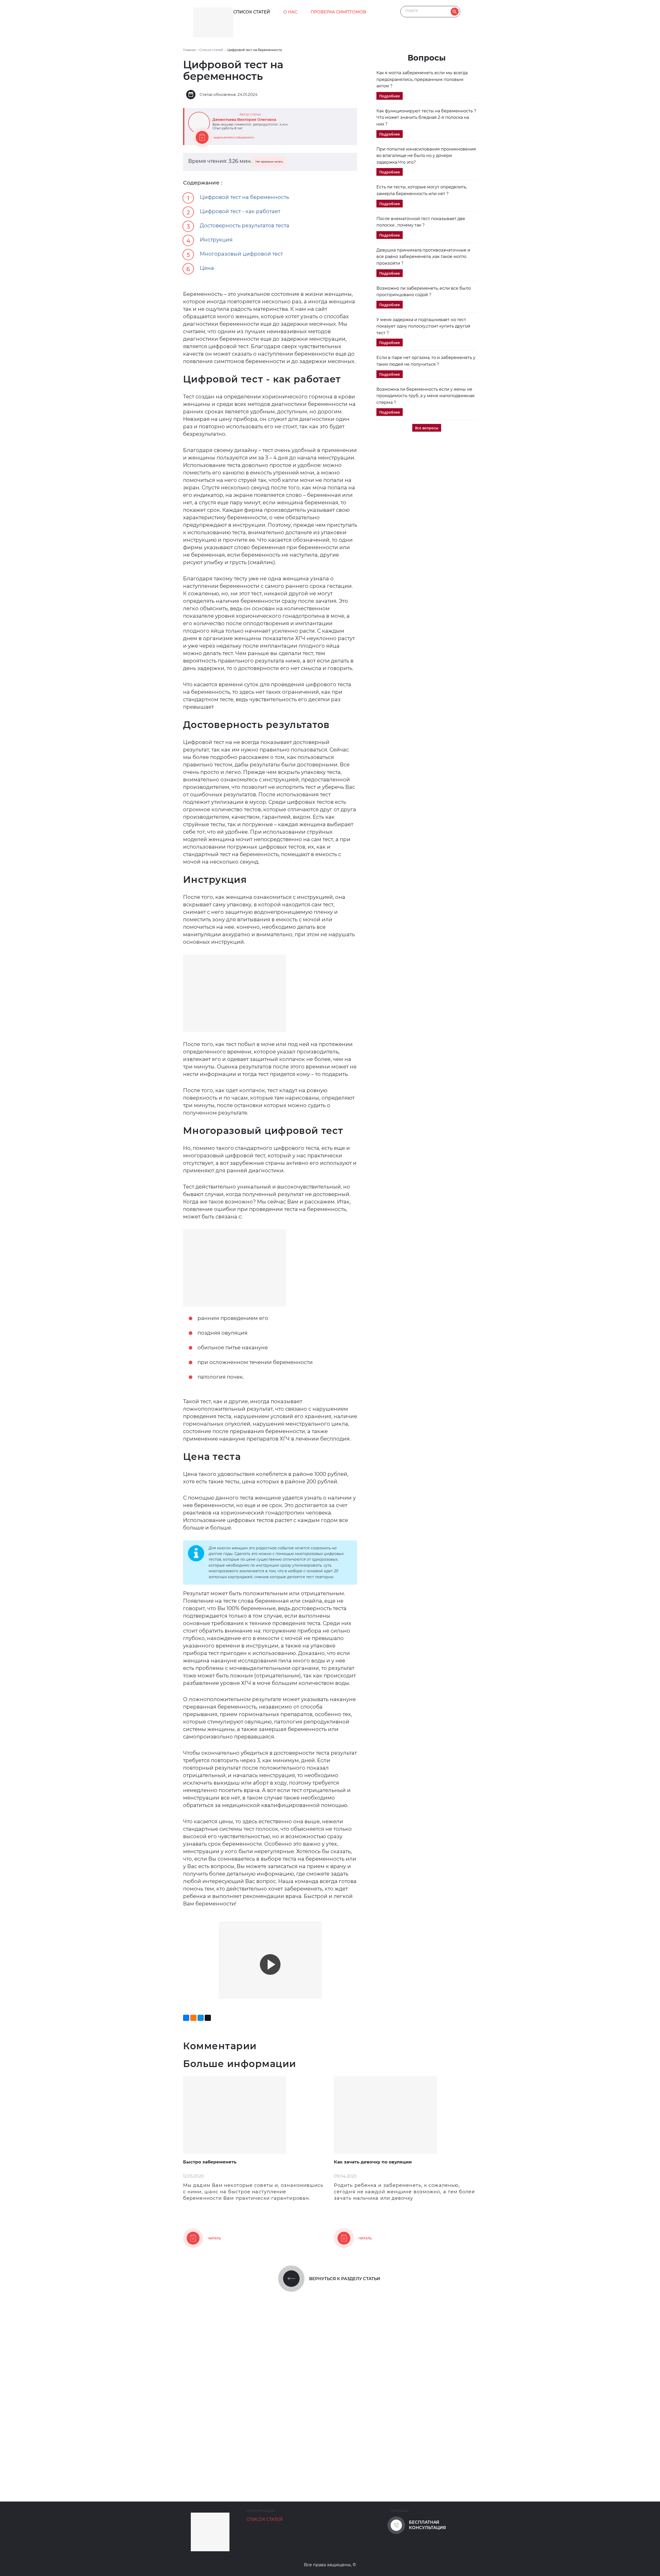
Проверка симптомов (338, 12)
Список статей (252, 12)
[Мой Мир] (201, 2018)
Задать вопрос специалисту (234, 137)
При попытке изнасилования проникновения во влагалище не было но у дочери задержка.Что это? (426, 156)
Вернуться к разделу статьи (345, 2279)
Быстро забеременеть (210, 2162)
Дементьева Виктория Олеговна (244, 120)
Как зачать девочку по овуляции (373, 2162)
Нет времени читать (269, 162)
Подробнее (390, 96)
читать (214, 2238)
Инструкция (216, 240)
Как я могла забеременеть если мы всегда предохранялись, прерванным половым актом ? (422, 79)
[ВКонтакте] (186, 2018)
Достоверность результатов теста (245, 225)
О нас (290, 12)
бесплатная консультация (427, 2525)
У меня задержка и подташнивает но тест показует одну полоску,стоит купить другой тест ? (423, 326)
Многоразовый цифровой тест (241, 254)
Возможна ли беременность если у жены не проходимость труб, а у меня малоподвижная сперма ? (426, 396)
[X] (208, 2018)
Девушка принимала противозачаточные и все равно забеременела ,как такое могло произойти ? (423, 257)
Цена (207, 268)
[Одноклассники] (193, 2018)
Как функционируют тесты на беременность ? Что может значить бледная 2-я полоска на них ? (426, 118)
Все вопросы (427, 428)
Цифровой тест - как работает (240, 211)
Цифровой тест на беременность (244, 197)
